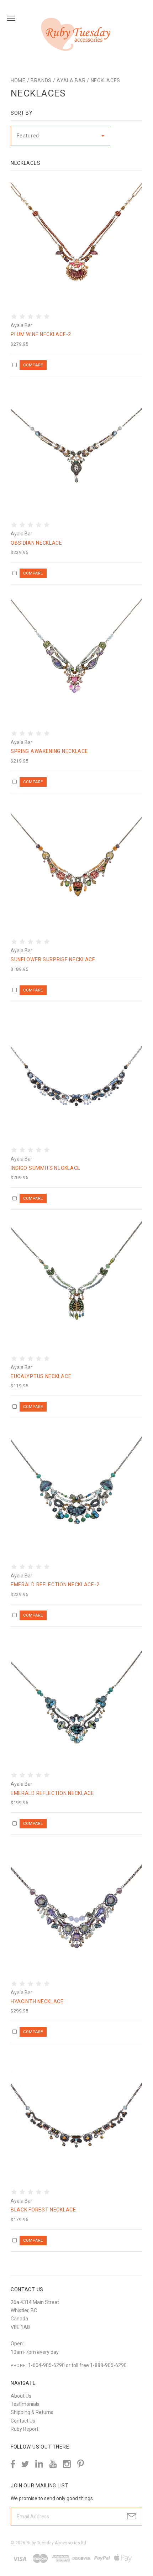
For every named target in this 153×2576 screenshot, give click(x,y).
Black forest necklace (43, 2210)
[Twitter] (25, 2464)
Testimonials (25, 2404)
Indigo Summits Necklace (46, 1168)
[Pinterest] (81, 2463)
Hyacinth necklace (37, 2001)
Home (18, 80)
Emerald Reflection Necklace (52, 1793)
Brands (41, 80)
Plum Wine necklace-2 (41, 334)
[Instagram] (67, 2464)
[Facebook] (13, 2464)
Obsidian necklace (36, 543)
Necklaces (105, 80)
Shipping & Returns (32, 2412)
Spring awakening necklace (49, 751)
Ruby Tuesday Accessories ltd (56, 2543)
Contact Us (23, 2421)
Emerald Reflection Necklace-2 (55, 1585)
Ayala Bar (71, 80)
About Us (21, 2396)
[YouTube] (53, 2464)
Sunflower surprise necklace (53, 959)
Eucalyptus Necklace (41, 1376)
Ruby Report (25, 2429)
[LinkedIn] (39, 2464)
